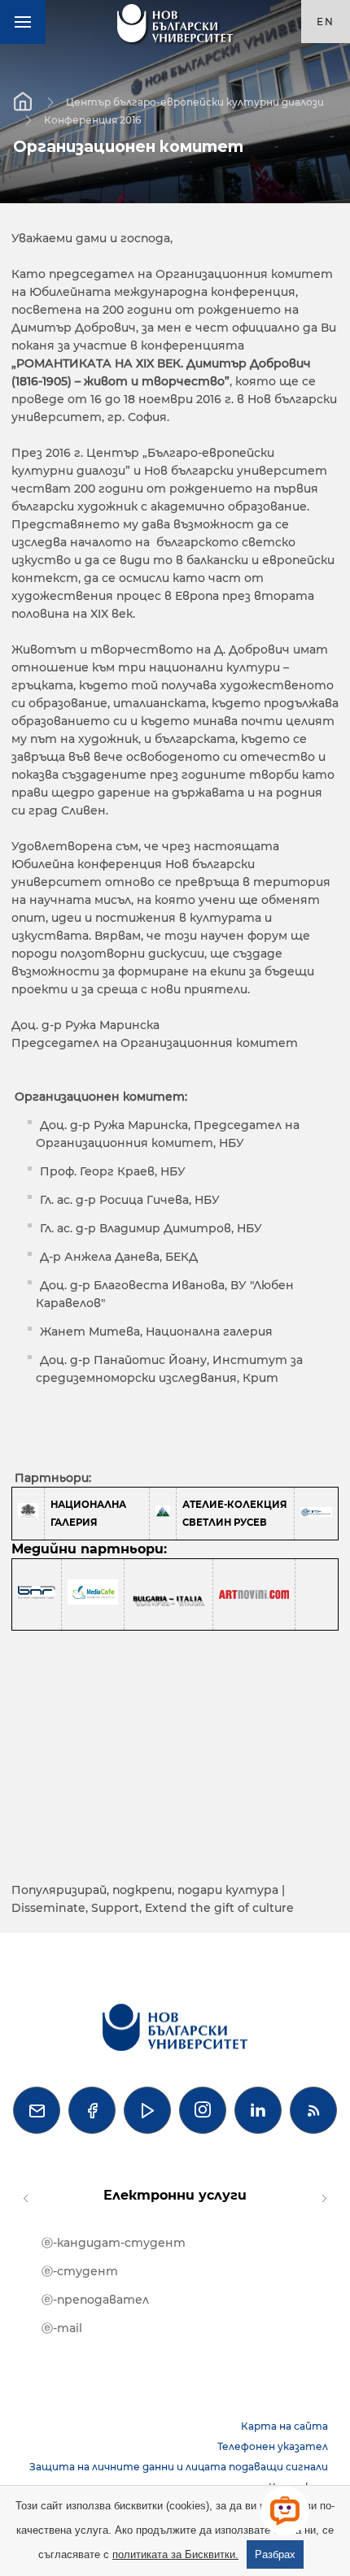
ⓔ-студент (80, 2271)
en (326, 22)
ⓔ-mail (62, 2328)
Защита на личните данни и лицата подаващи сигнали (179, 2467)
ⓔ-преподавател (95, 2300)
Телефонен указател (273, 2446)
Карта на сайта (284, 2426)
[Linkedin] (258, 2110)
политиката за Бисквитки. (175, 2554)
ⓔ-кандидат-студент (114, 2243)
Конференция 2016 (92, 119)
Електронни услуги (175, 2195)
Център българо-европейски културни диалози (195, 101)
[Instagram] (203, 2110)
